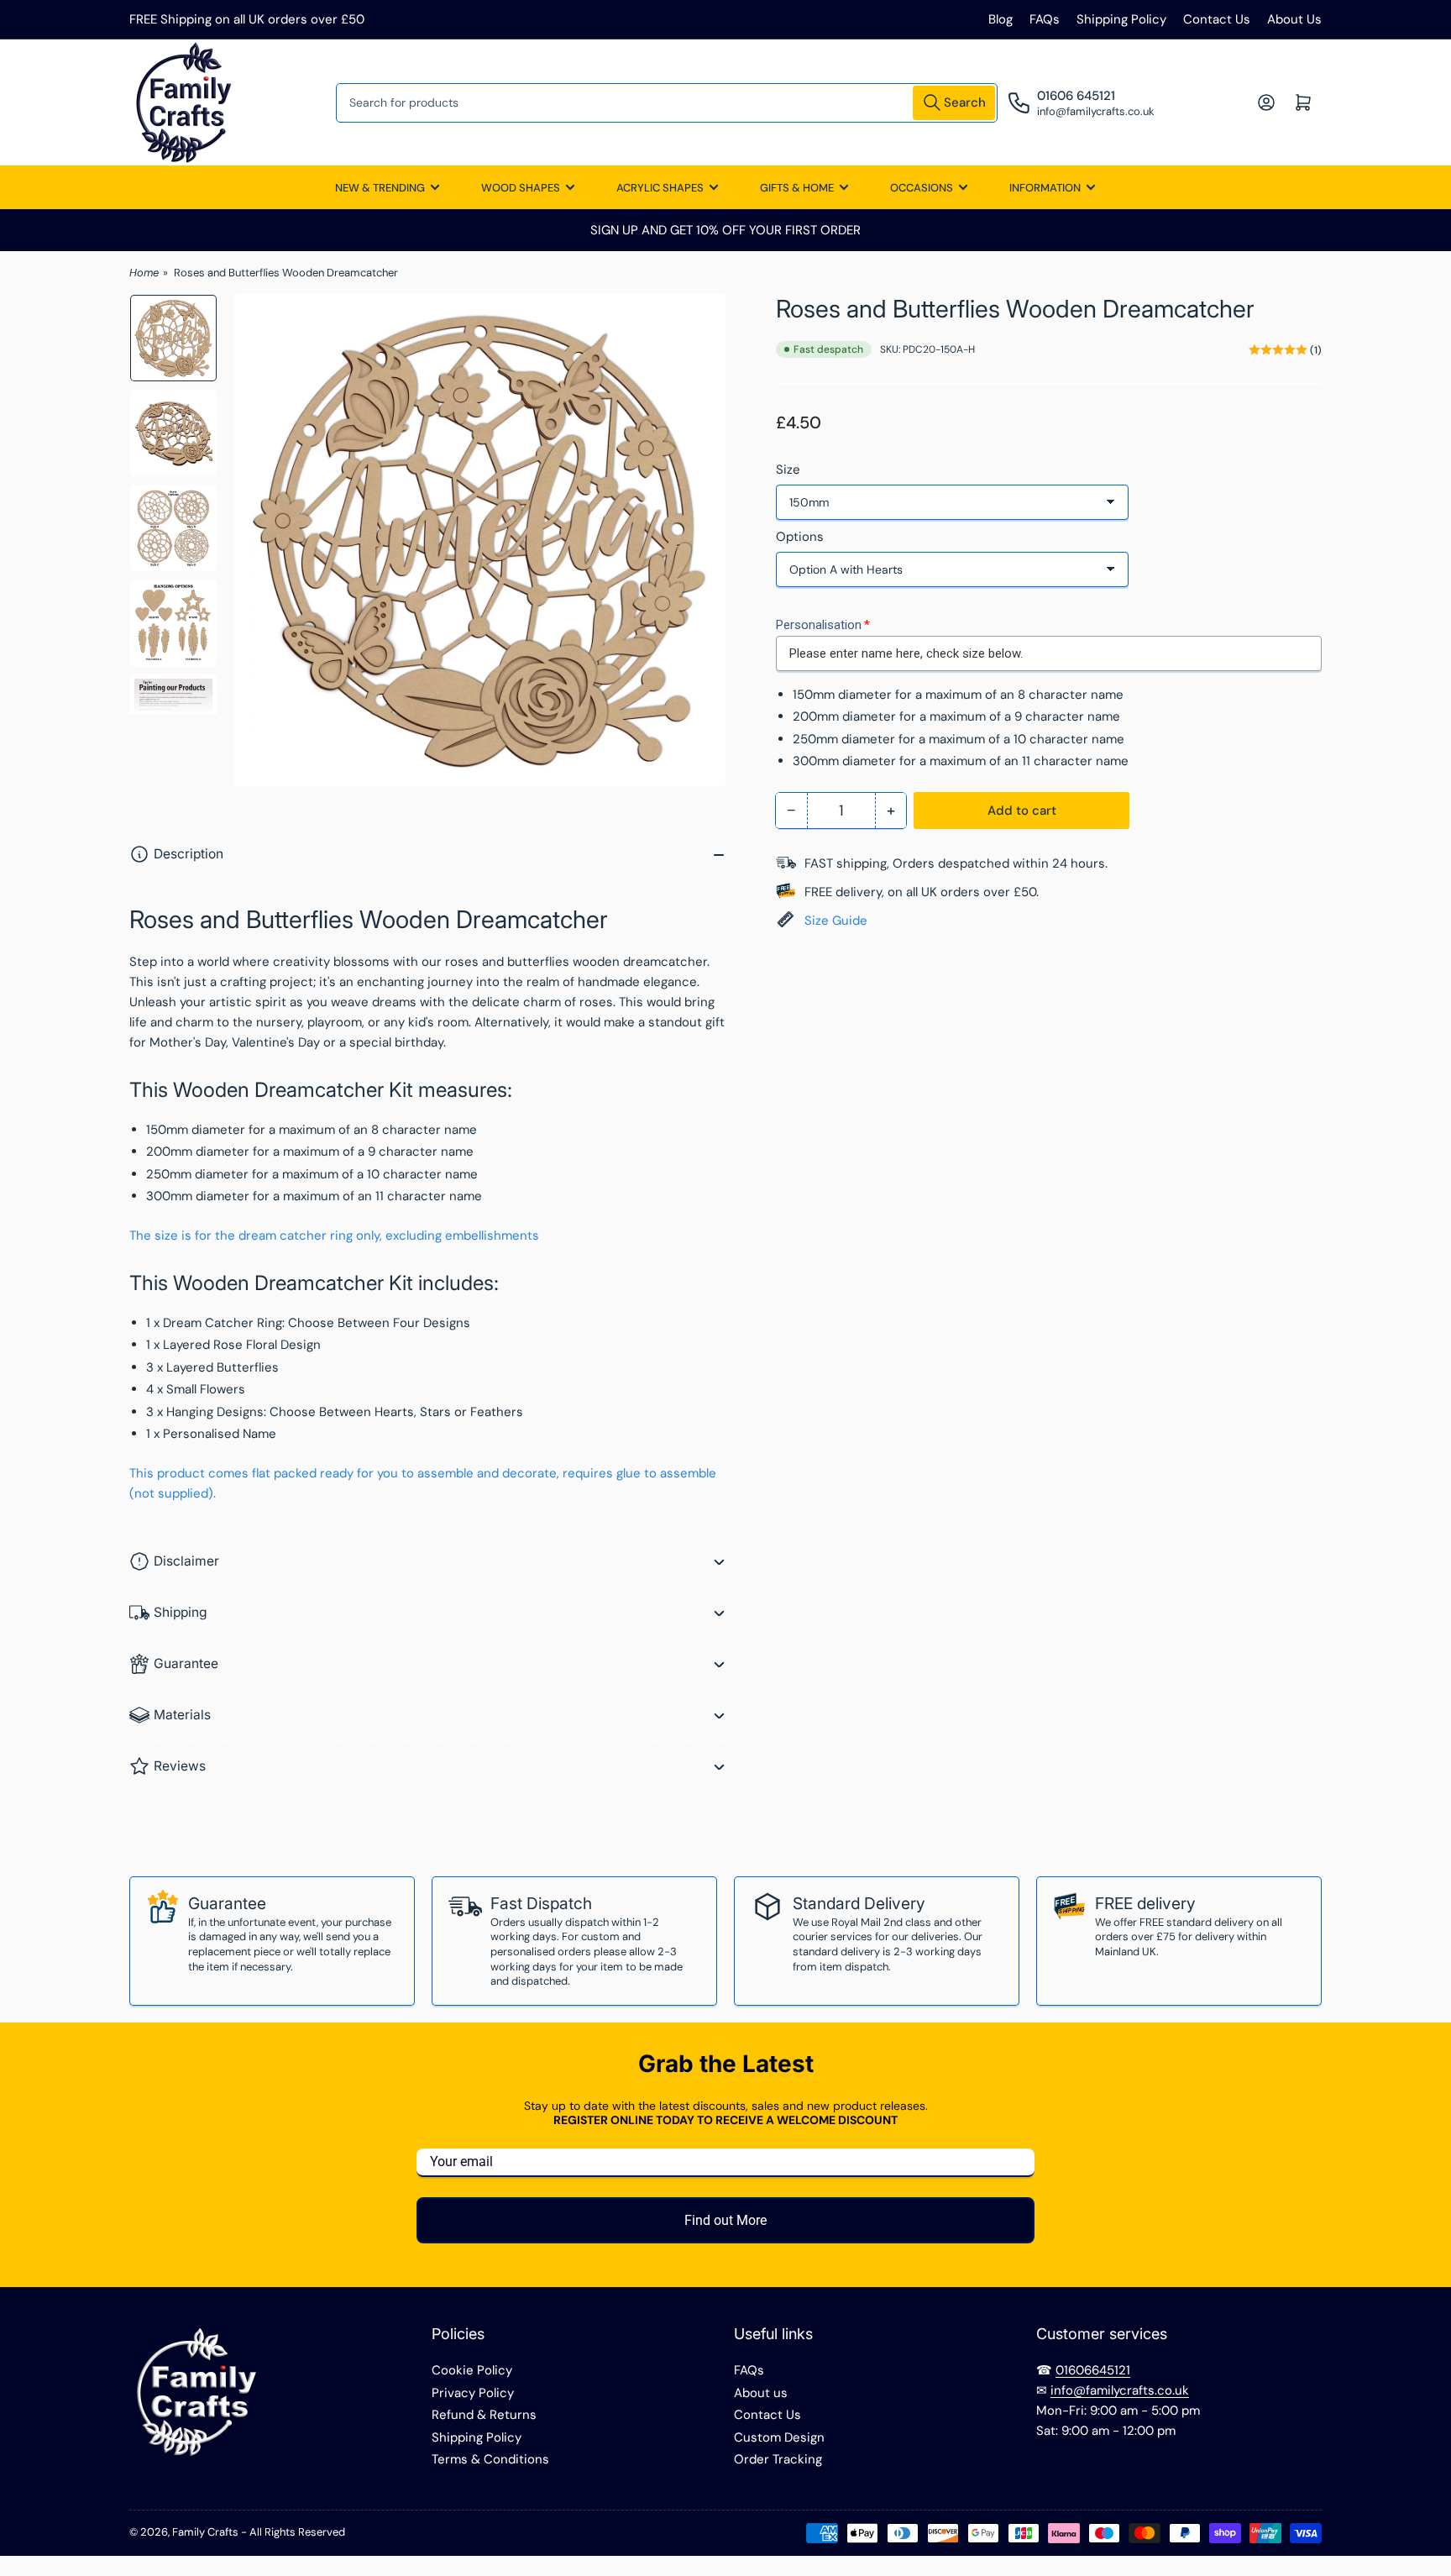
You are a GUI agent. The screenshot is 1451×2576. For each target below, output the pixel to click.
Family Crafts (205, 2532)
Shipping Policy (1121, 19)
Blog (1001, 19)
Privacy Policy (473, 2393)
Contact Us (1217, 19)
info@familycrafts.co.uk (1120, 2390)
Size (788, 470)
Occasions (922, 188)
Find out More (725, 2220)
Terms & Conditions (490, 2459)
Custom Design (779, 2437)
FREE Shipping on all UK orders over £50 (247, 19)
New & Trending (380, 188)
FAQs (1045, 19)
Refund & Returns (484, 2415)
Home (144, 273)
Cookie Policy (472, 2370)
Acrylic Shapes (660, 188)
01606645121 (1093, 2370)
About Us (1294, 19)
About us (761, 2393)
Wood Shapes (521, 188)
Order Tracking (778, 2459)
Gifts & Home (797, 188)
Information (1045, 188)
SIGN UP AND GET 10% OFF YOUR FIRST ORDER (725, 230)
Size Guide (836, 921)
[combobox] (667, 103)
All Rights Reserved (297, 2532)
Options (800, 537)
